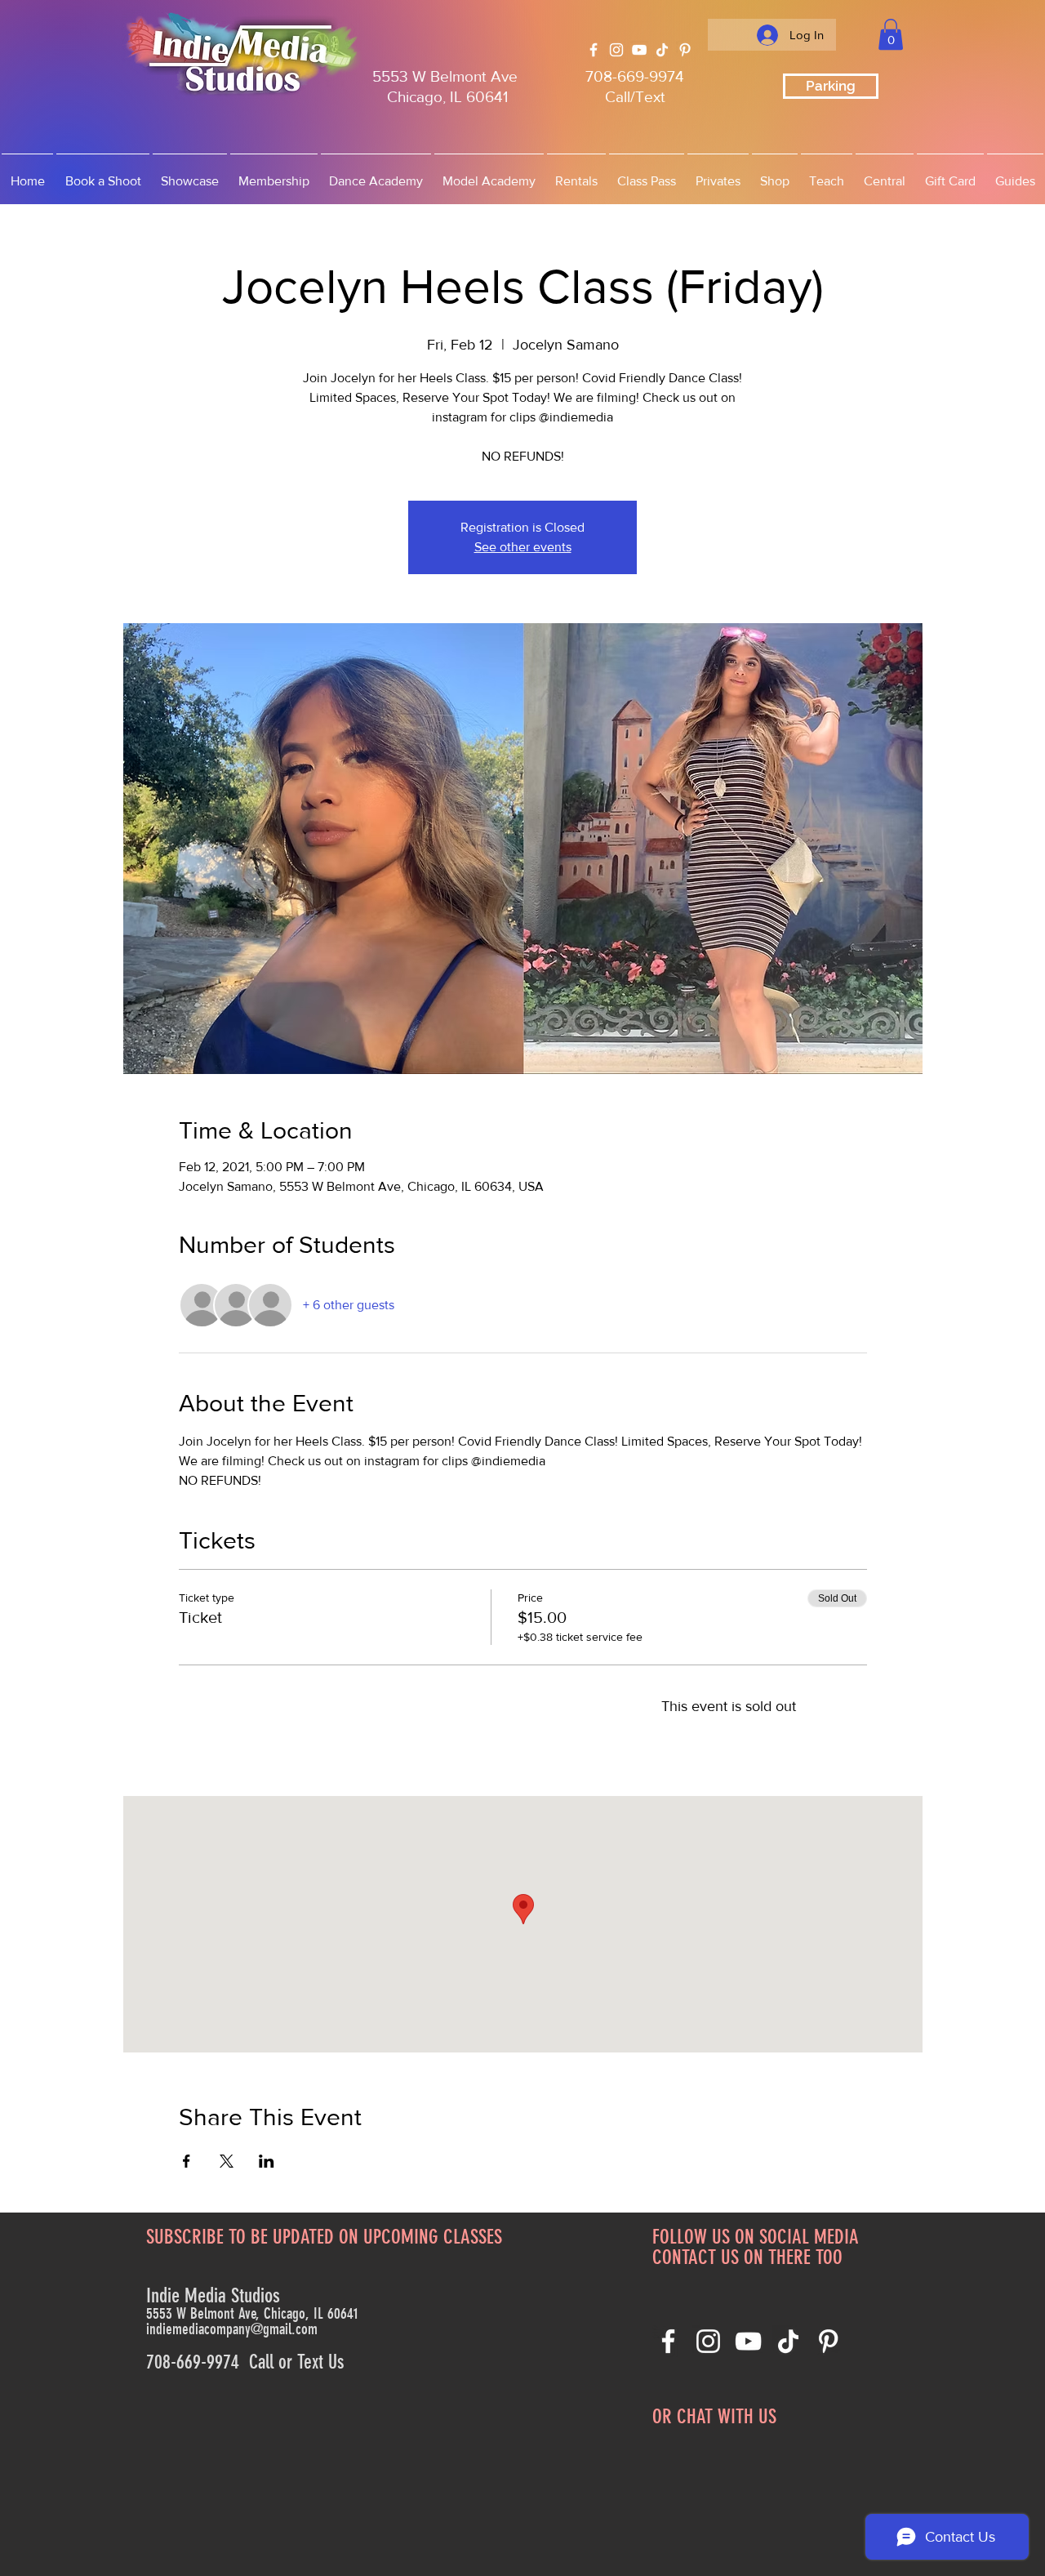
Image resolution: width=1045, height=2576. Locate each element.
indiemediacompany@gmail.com (232, 2329)
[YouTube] (639, 50)
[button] (891, 34)
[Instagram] (616, 50)
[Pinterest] (685, 50)
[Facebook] (594, 50)
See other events (523, 547)
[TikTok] (662, 50)
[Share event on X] (227, 2161)
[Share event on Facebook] (187, 2161)
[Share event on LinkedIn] (267, 2161)
